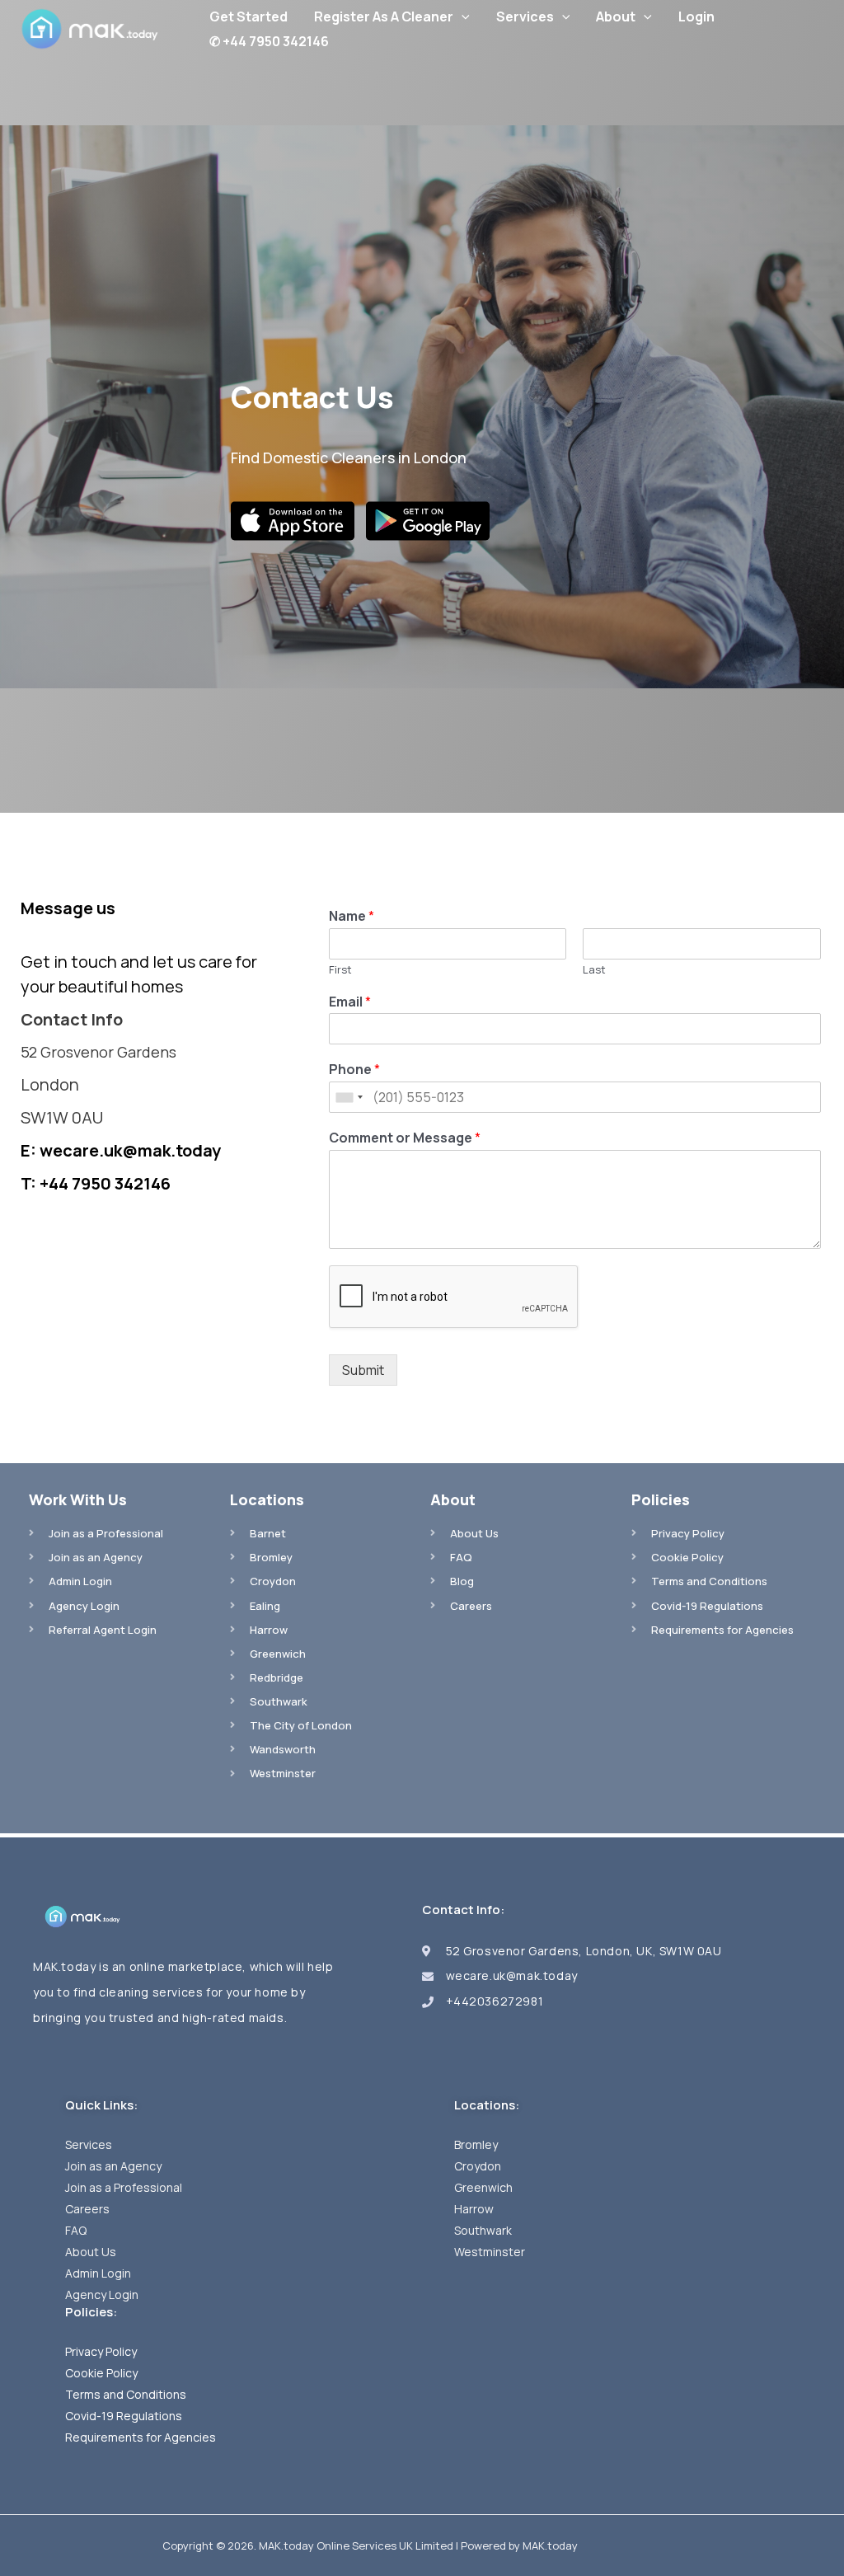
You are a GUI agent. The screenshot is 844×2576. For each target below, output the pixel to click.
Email (350, 1002)
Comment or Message (405, 1138)
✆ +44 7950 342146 (269, 41)
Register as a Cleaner (384, 16)
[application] (462, 16)
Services (525, 16)
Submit (363, 1370)
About (616, 16)
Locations (267, 1499)
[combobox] (349, 1097)
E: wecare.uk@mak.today (121, 1150)
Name (352, 916)
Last (594, 970)
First (340, 970)
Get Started (249, 16)
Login (696, 16)
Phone (354, 1070)
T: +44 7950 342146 (96, 1183)
